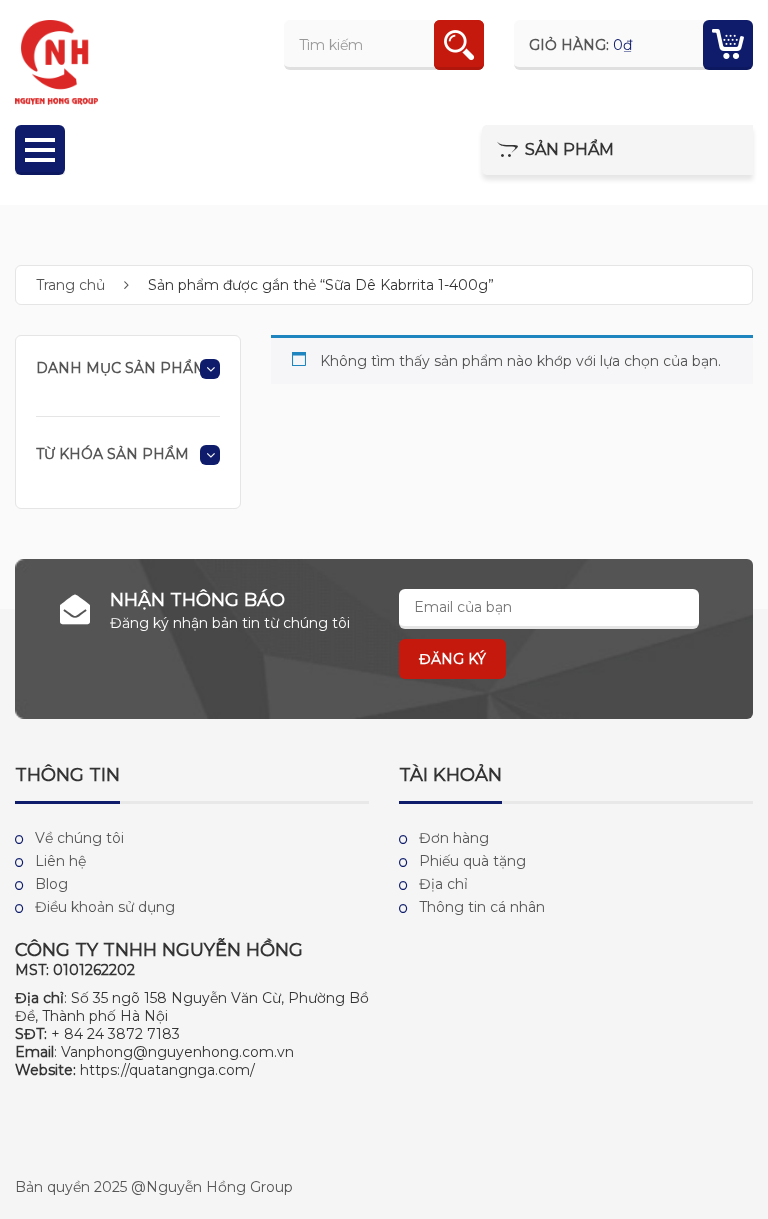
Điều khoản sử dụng (105, 907)
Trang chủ (70, 285)
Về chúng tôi (79, 838)
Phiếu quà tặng (472, 861)
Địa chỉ (443, 884)
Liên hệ (60, 861)
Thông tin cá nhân (482, 907)
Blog (51, 884)
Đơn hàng (454, 838)
